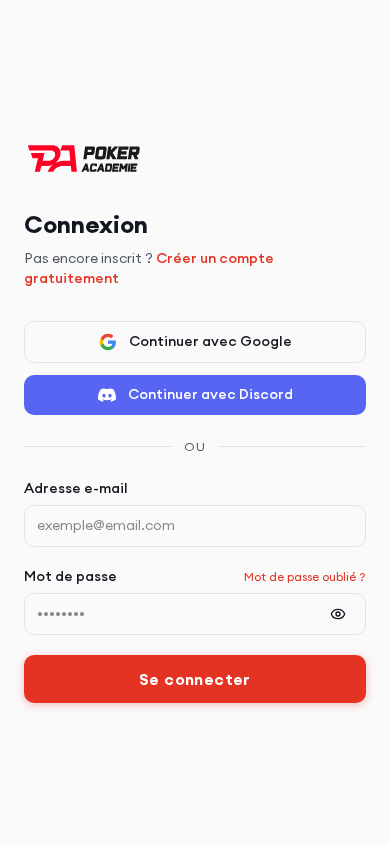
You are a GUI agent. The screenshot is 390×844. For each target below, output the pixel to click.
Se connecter (195, 679)
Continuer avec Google (210, 341)
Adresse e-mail (76, 488)
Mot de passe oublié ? (305, 576)
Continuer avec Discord (210, 394)
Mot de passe (70, 576)
